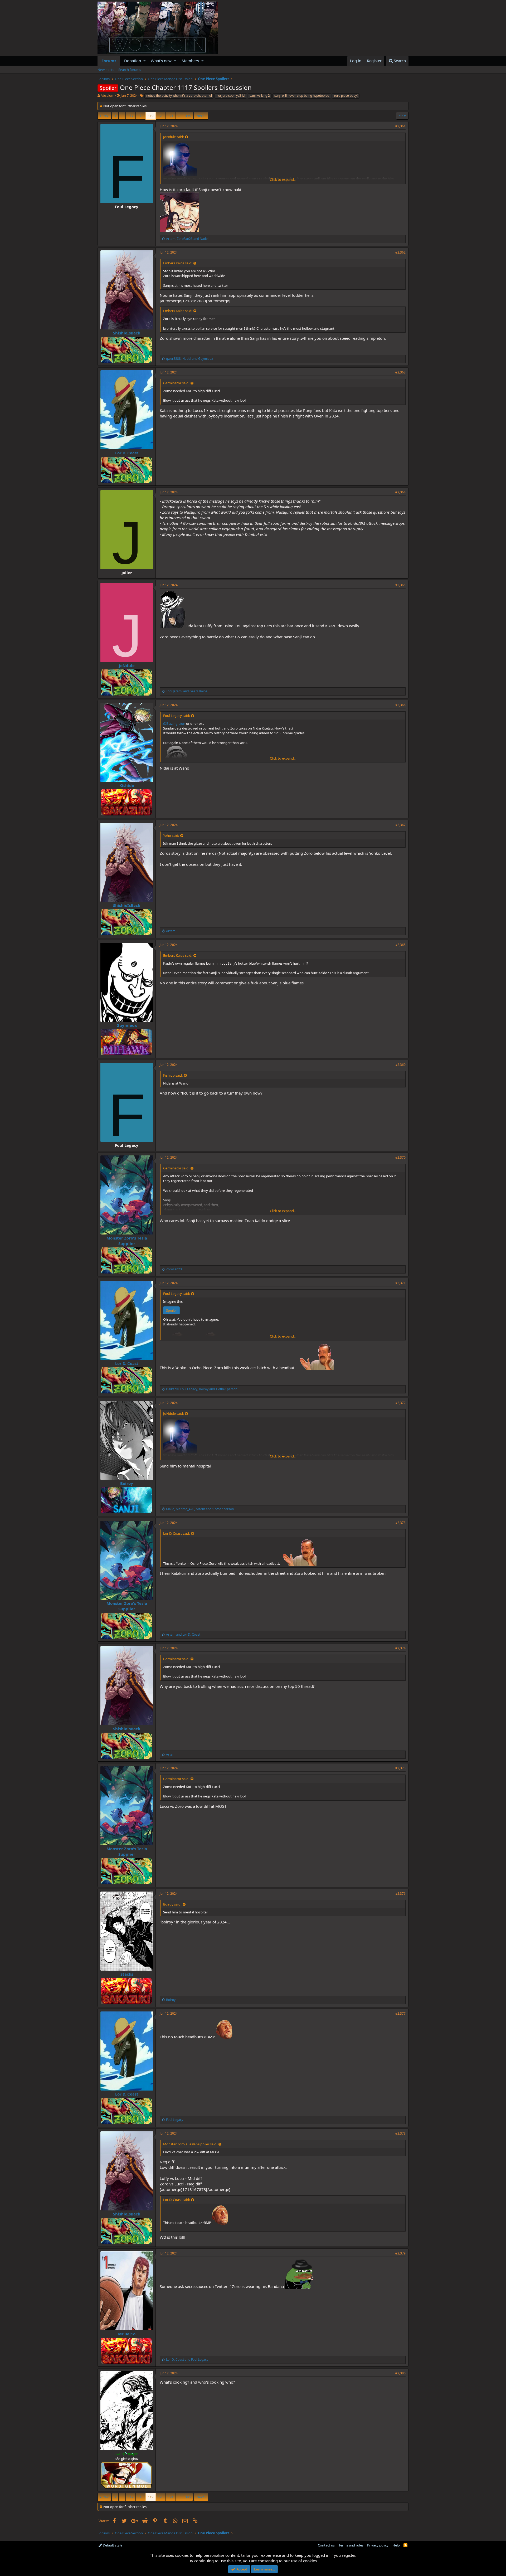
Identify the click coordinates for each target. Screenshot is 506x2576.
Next (200, 116)
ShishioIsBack (127, 333)
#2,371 (400, 1283)
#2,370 (400, 1157)
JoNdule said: (173, 137)
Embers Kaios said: (178, 263)
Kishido (127, 785)
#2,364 (400, 492)
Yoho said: (171, 835)
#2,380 (400, 2373)
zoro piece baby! (346, 96)
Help (396, 2545)
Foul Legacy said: (176, 716)
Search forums (130, 70)
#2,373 (400, 1523)
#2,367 (400, 825)
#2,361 (400, 126)
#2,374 (400, 1648)
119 (151, 116)
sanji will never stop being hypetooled (302, 96)
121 (171, 116)
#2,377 (400, 2013)
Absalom (108, 95)
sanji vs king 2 (260, 96)
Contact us (326, 2545)
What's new (161, 61)
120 (161, 116)
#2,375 (400, 1768)
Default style (112, 2545)
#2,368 (400, 945)
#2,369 (400, 1065)
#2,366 (400, 705)
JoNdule (127, 665)
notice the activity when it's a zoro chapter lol (179, 96)
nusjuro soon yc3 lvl (231, 96)
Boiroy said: (172, 1904)
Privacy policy (378, 2545)
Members (190, 61)
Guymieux (127, 1025)
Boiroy (127, 1483)
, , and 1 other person (202, 1389)
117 (131, 116)
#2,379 (400, 2253)
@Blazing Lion (174, 723)
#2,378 (400, 2133)
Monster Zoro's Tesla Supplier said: (190, 2144)
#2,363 (400, 372)
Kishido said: (173, 1075)
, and (187, 239)
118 (141, 116)
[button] (145, 61)
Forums (109, 61)
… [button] (122, 116)
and (187, 691)
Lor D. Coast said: (176, 1533)
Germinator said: (176, 383)
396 (188, 116)
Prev (105, 116)
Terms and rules (351, 2545)
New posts (106, 70)
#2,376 (400, 1894)
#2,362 (400, 252)
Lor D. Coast (127, 453)
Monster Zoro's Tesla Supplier (127, 1241)
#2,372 (400, 1403)
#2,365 (400, 585)
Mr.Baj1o (127, 2334)
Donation (133, 61)
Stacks (127, 1974)
